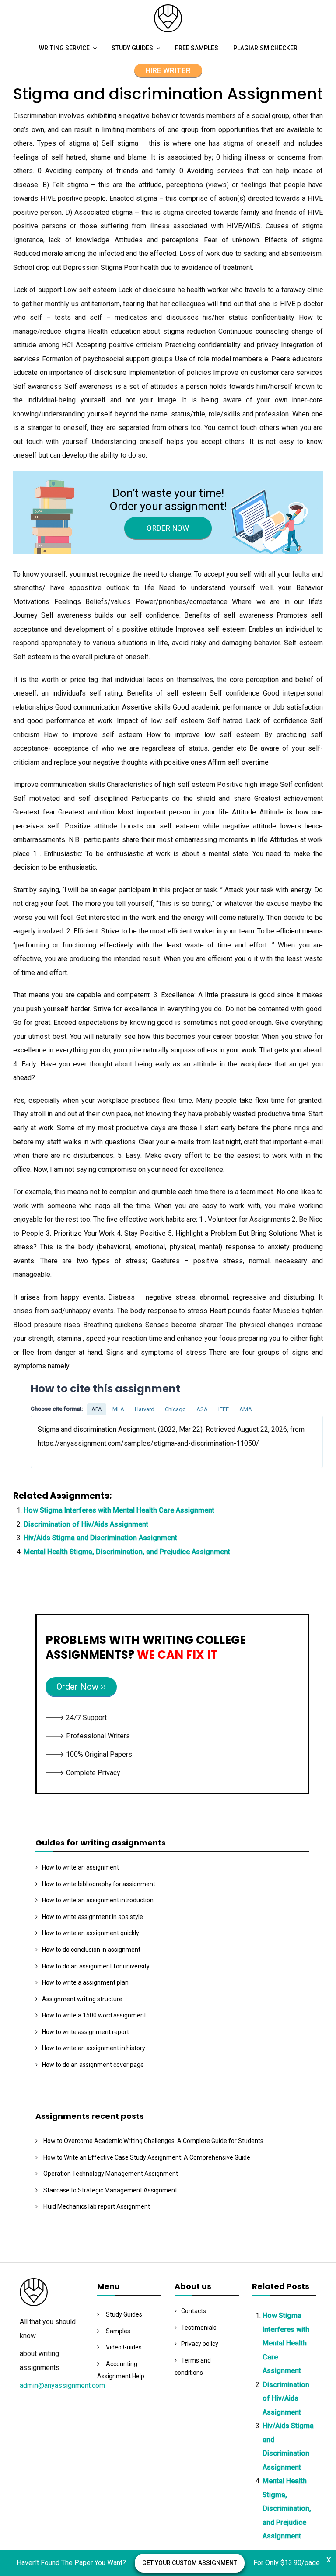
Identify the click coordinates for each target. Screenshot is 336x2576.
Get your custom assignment (190, 2563)
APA (97, 1409)
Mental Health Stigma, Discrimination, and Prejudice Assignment (127, 1552)
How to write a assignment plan (85, 1982)
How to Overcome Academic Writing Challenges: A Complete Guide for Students (153, 2141)
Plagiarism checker (265, 48)
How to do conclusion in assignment (91, 1950)
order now (168, 528)
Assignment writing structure (82, 1999)
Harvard (145, 1409)
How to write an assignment (80, 1867)
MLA (118, 1409)
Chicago (175, 1409)
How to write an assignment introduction (98, 1900)
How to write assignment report (86, 2032)
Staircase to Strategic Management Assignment (110, 2190)
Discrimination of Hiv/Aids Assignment (86, 1524)
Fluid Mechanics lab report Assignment (97, 2206)
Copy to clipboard (63, 1442)
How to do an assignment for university (96, 1966)
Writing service (64, 48)
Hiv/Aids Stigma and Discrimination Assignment (100, 1538)
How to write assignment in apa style (93, 1917)
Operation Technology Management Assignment (111, 2174)
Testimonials (199, 2328)
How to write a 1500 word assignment (94, 2015)
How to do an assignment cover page (93, 2065)
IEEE (224, 1409)
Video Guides (124, 2347)
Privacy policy (200, 2344)
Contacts (194, 2311)
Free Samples (197, 48)
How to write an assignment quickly (91, 1933)
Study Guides (132, 48)
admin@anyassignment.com (62, 2386)
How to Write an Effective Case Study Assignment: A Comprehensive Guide (147, 2157)
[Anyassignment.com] (168, 30)
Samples (118, 2331)
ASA (202, 1409)
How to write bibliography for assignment (99, 1884)
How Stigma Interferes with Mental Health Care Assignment (119, 1510)
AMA (246, 1409)
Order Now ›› (81, 1687)
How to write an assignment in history (94, 2048)
